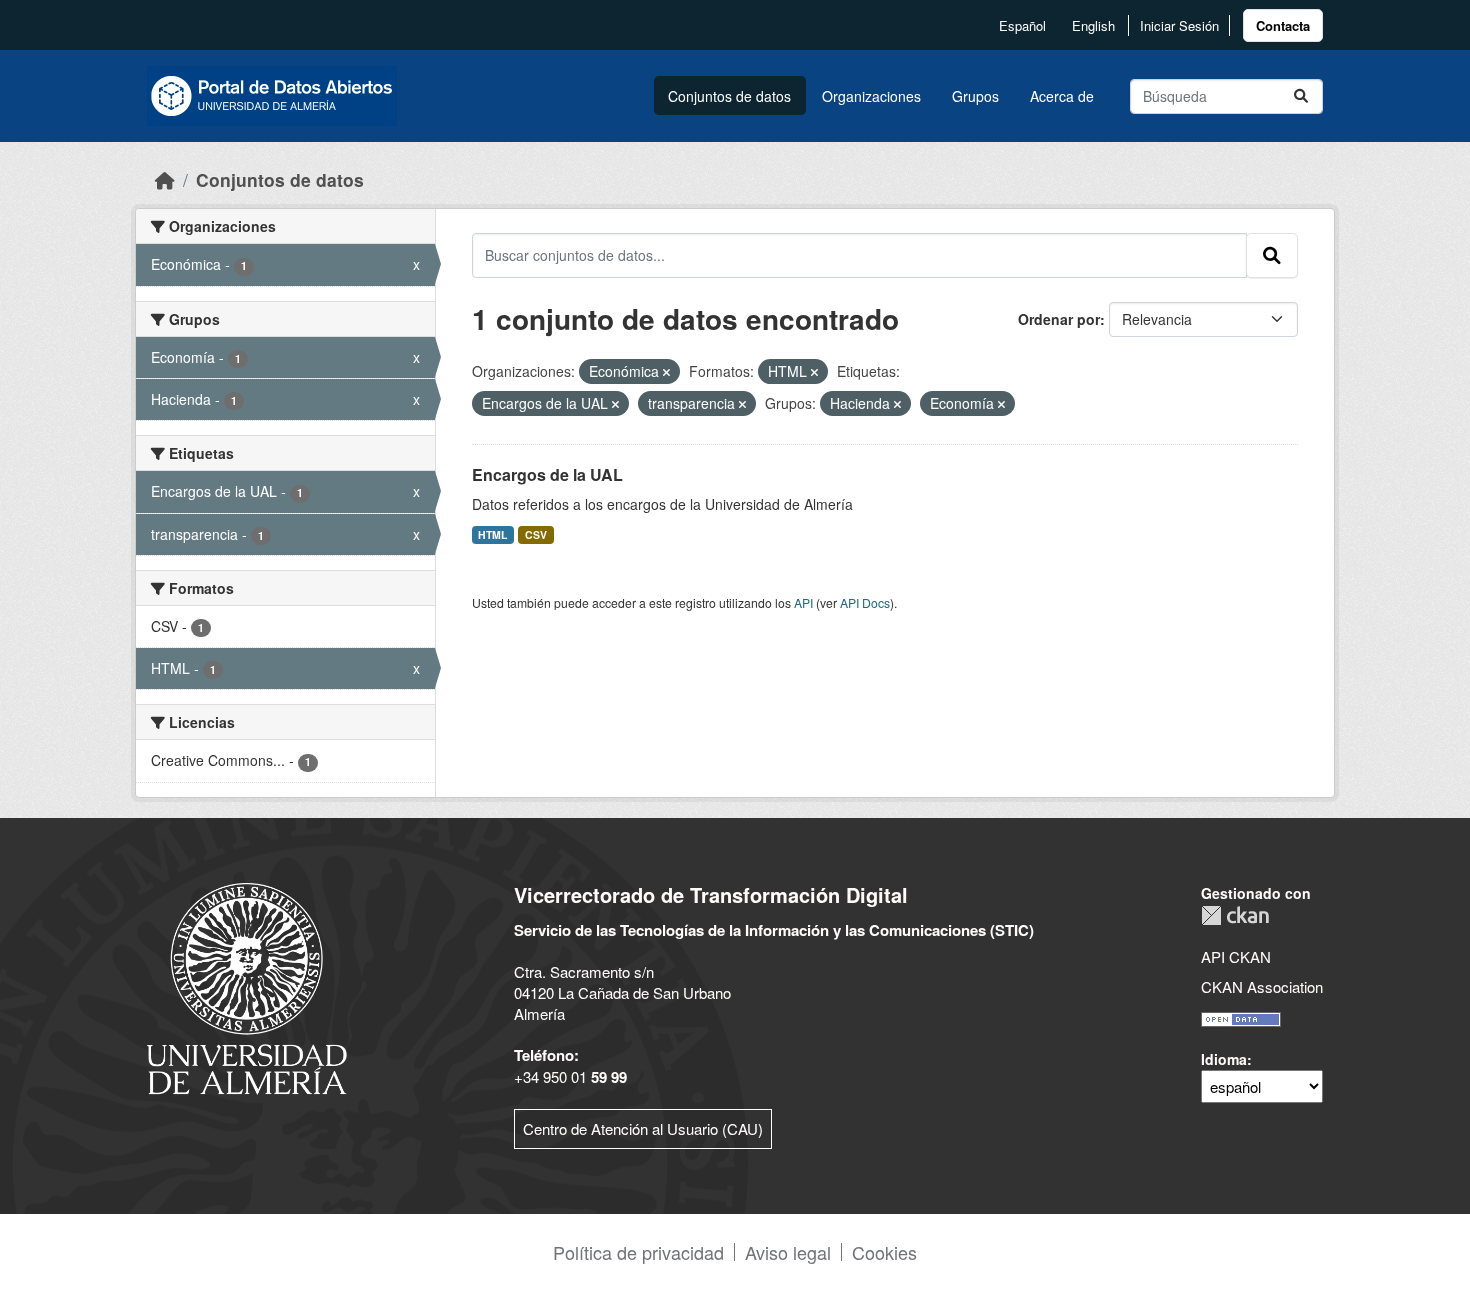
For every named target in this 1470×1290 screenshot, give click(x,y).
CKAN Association (1262, 986)
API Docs (865, 602)
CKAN (1235, 915)
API (803, 602)
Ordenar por (1059, 319)
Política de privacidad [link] (638, 1252)
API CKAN (1236, 956)
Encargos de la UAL (547, 474)
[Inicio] (165, 179)
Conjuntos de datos (729, 96)
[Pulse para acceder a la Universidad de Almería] (247, 986)
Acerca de (1062, 96)
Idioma (1224, 1059)
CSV (536, 534)
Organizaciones (871, 96)
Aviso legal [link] (788, 1252)
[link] (1283, 25)
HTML (492, 534)
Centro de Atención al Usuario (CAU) (643, 1128)
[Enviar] (1301, 96)
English (1093, 25)
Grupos (975, 96)
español (1022, 25)
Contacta (1283, 25)
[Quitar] (666, 372)
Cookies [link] (884, 1252)
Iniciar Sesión (1179, 25)
